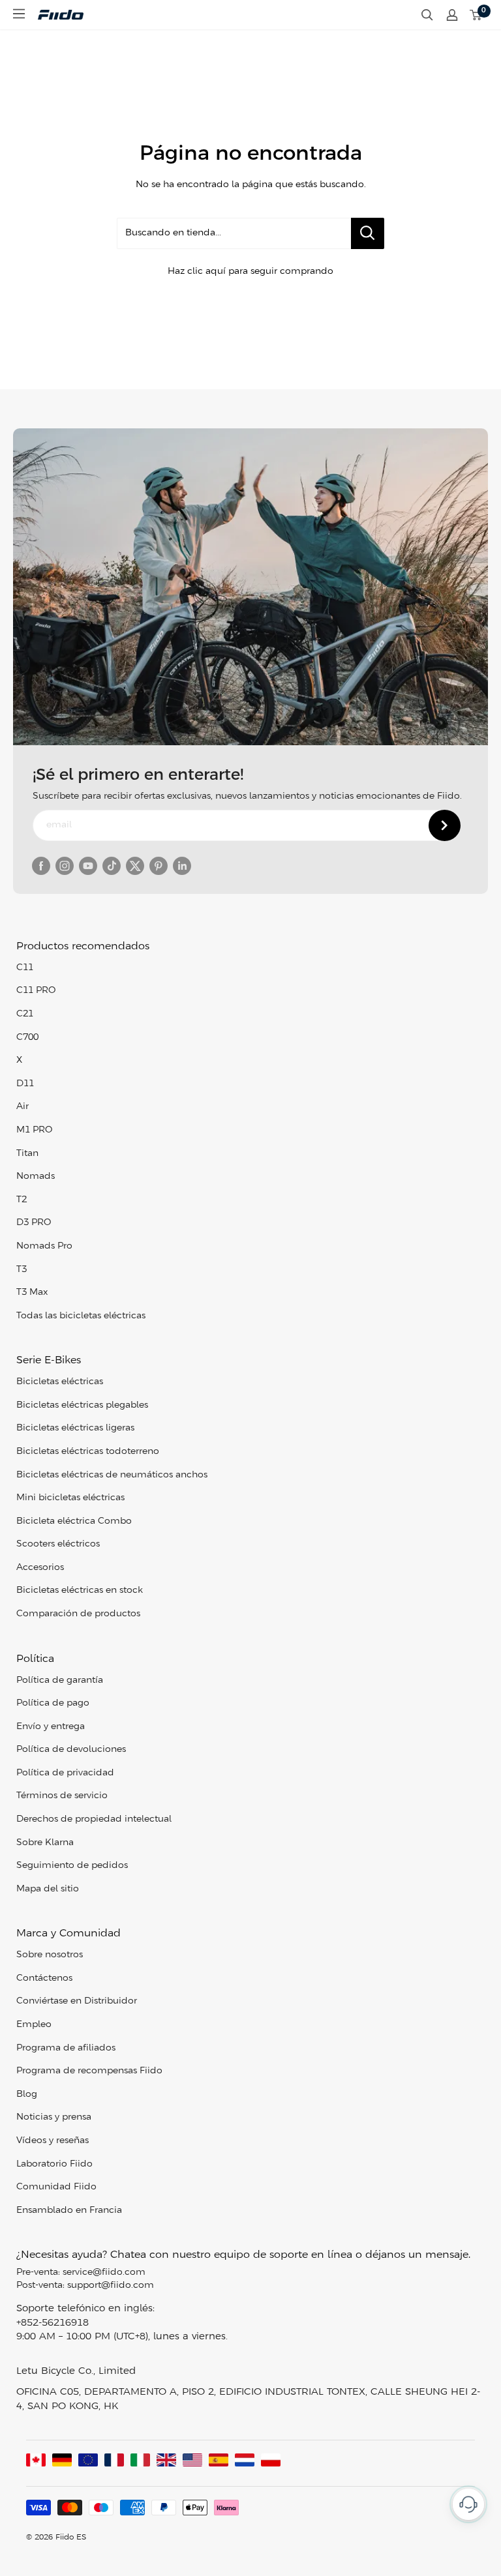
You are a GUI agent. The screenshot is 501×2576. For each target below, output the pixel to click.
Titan (27, 1154)
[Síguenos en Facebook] (41, 866)
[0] (476, 15)
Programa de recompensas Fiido (89, 2071)
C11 (25, 968)
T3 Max (32, 1293)
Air (23, 1107)
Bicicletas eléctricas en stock (80, 1591)
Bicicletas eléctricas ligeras (75, 1428)
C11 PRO (36, 991)
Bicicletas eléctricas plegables (82, 1405)
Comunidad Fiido (56, 2187)
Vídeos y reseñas (53, 2141)
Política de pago (53, 1703)
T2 (22, 1200)
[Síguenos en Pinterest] (159, 866)
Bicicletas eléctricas (60, 1382)
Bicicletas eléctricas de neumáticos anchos (112, 1475)
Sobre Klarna (45, 1843)
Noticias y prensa (54, 2117)
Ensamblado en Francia (69, 2211)
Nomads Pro (44, 1246)
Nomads (36, 1177)
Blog (27, 2095)
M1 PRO (34, 1130)
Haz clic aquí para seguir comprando (250, 272)
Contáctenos (44, 1978)
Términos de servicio (62, 1796)
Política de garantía (60, 1680)
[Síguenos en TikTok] (112, 866)
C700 (27, 1038)
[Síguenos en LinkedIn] (182, 866)
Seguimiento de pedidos (72, 1866)
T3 (22, 1270)
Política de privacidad (65, 1773)
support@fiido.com (111, 2286)
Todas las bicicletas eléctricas (81, 1316)
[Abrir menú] (19, 14)
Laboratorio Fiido (54, 2164)
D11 (25, 1084)
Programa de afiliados (66, 2048)
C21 (25, 1014)
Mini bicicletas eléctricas (70, 1498)
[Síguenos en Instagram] (65, 866)
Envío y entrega (51, 1727)
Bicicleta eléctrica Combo (74, 1521)
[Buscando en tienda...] (368, 233)
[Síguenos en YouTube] (88, 866)
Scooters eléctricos (58, 1544)
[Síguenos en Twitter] (135, 866)
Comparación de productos (78, 1614)
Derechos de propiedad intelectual (94, 1819)
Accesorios (40, 1568)
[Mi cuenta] (452, 15)
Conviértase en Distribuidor (77, 2001)
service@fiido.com (104, 2273)
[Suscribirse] (445, 825)
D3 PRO (34, 1223)
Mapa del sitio (48, 1889)
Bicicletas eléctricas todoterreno (88, 1452)
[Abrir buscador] (427, 15)
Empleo (34, 2025)
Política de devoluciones (71, 1750)
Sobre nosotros (50, 1955)
